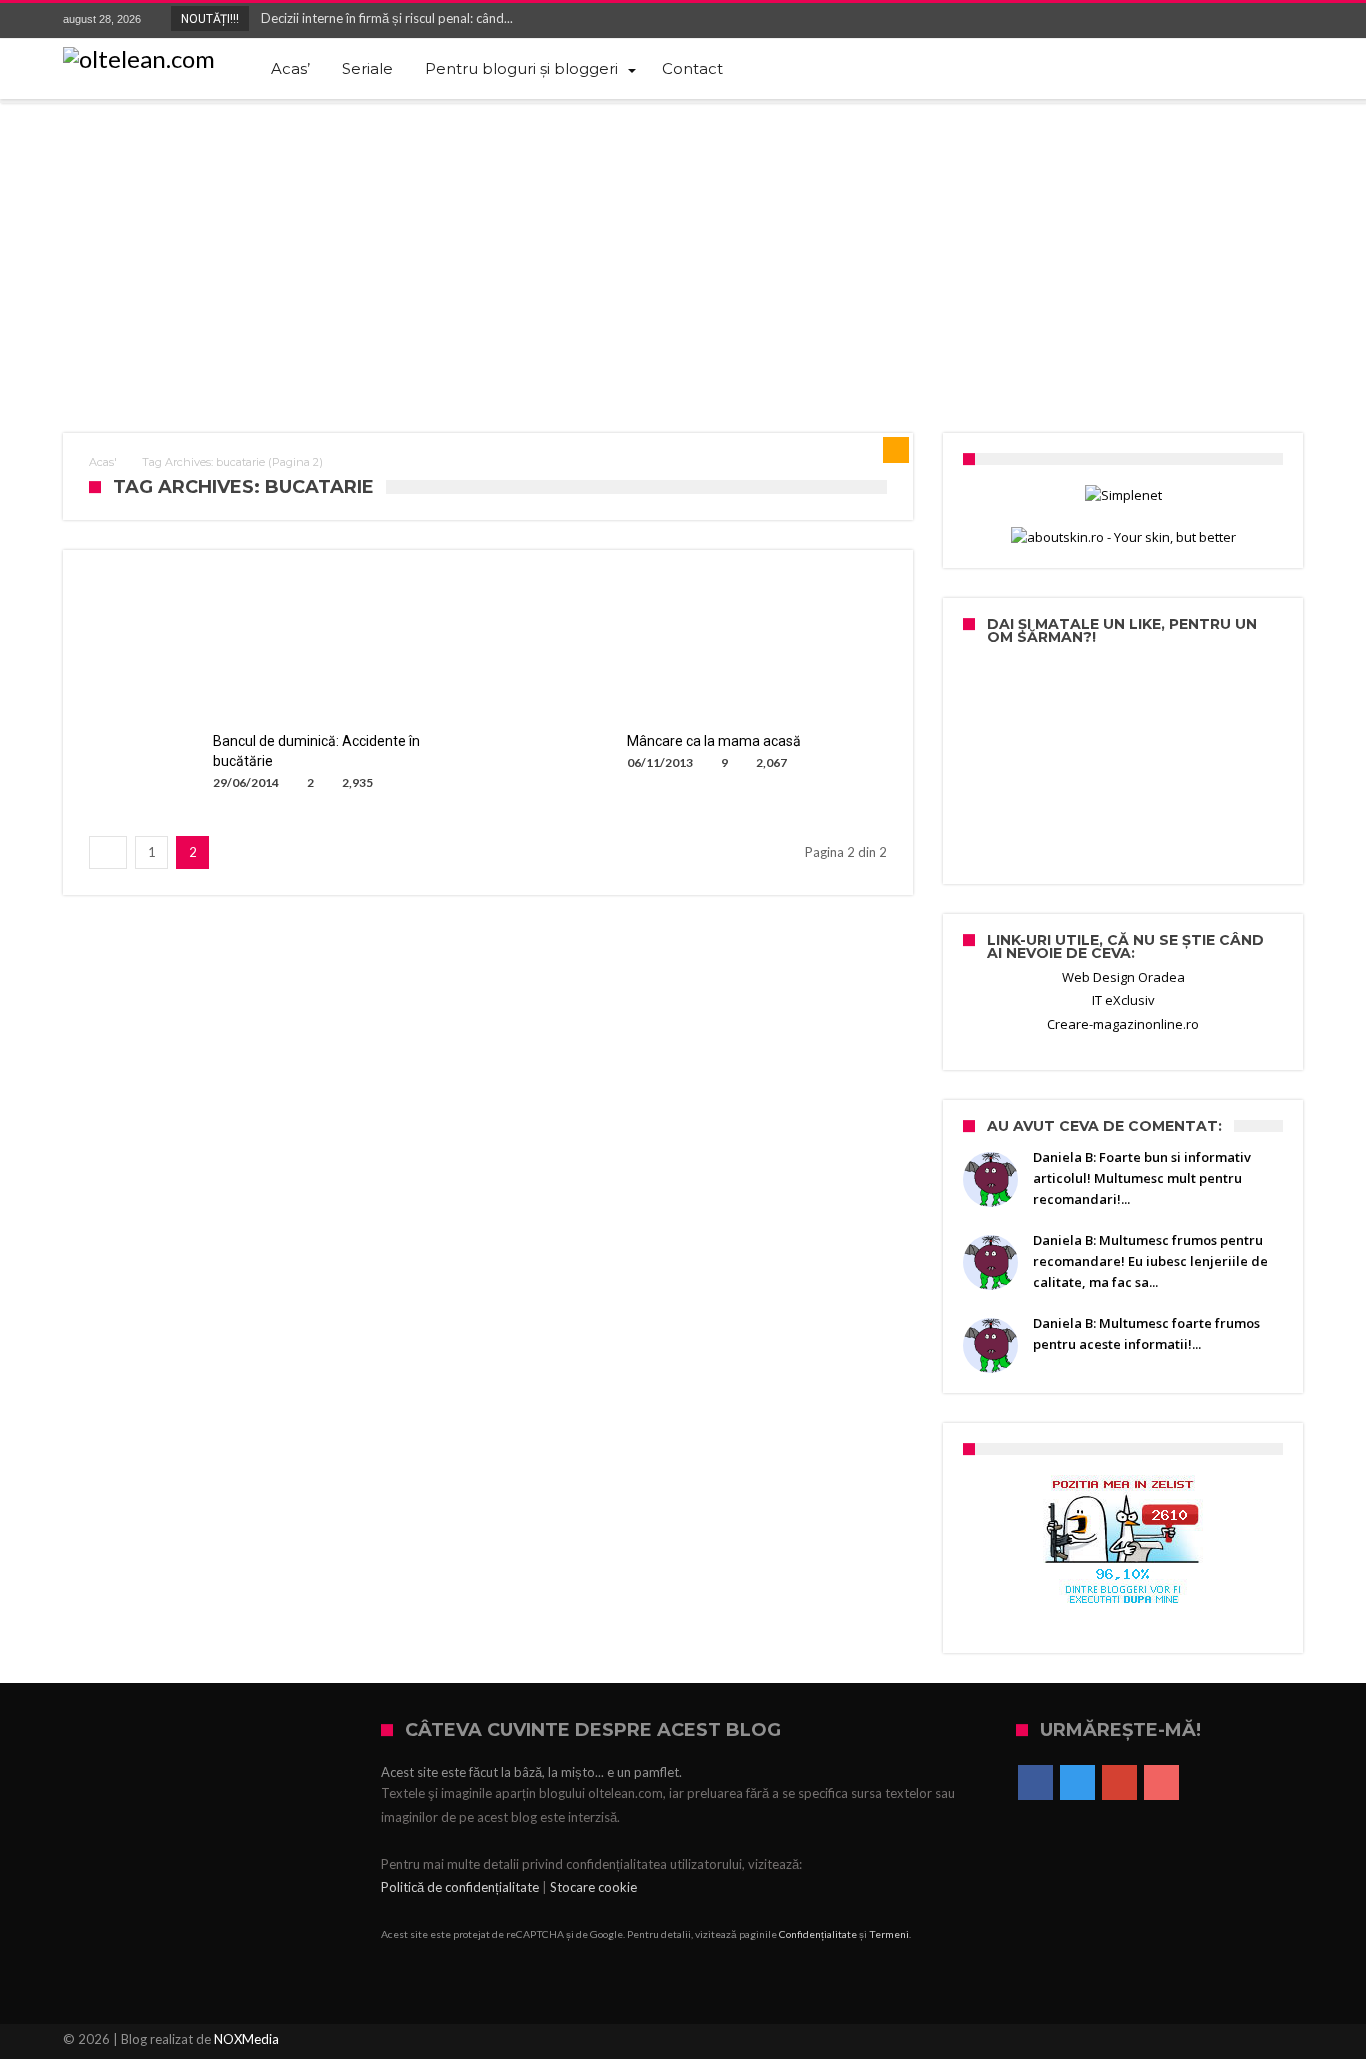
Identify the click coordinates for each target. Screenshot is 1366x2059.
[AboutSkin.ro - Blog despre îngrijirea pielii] (1123, 537)
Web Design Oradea (1123, 977)
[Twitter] (1213, 20)
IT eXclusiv (1123, 1000)
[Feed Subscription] (896, 450)
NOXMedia (246, 2039)
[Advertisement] (683, 253)
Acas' (103, 462)
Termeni (889, 1934)
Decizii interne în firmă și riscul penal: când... (382, 18)
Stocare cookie (593, 1887)
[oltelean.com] (139, 59)
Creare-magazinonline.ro (1123, 1024)
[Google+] (1250, 20)
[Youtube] (1287, 20)
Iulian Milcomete (167, 697)
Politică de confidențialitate (460, 1887)
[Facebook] (1176, 20)
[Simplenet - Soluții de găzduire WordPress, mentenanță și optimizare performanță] (1123, 495)
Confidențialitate (818, 1934)
